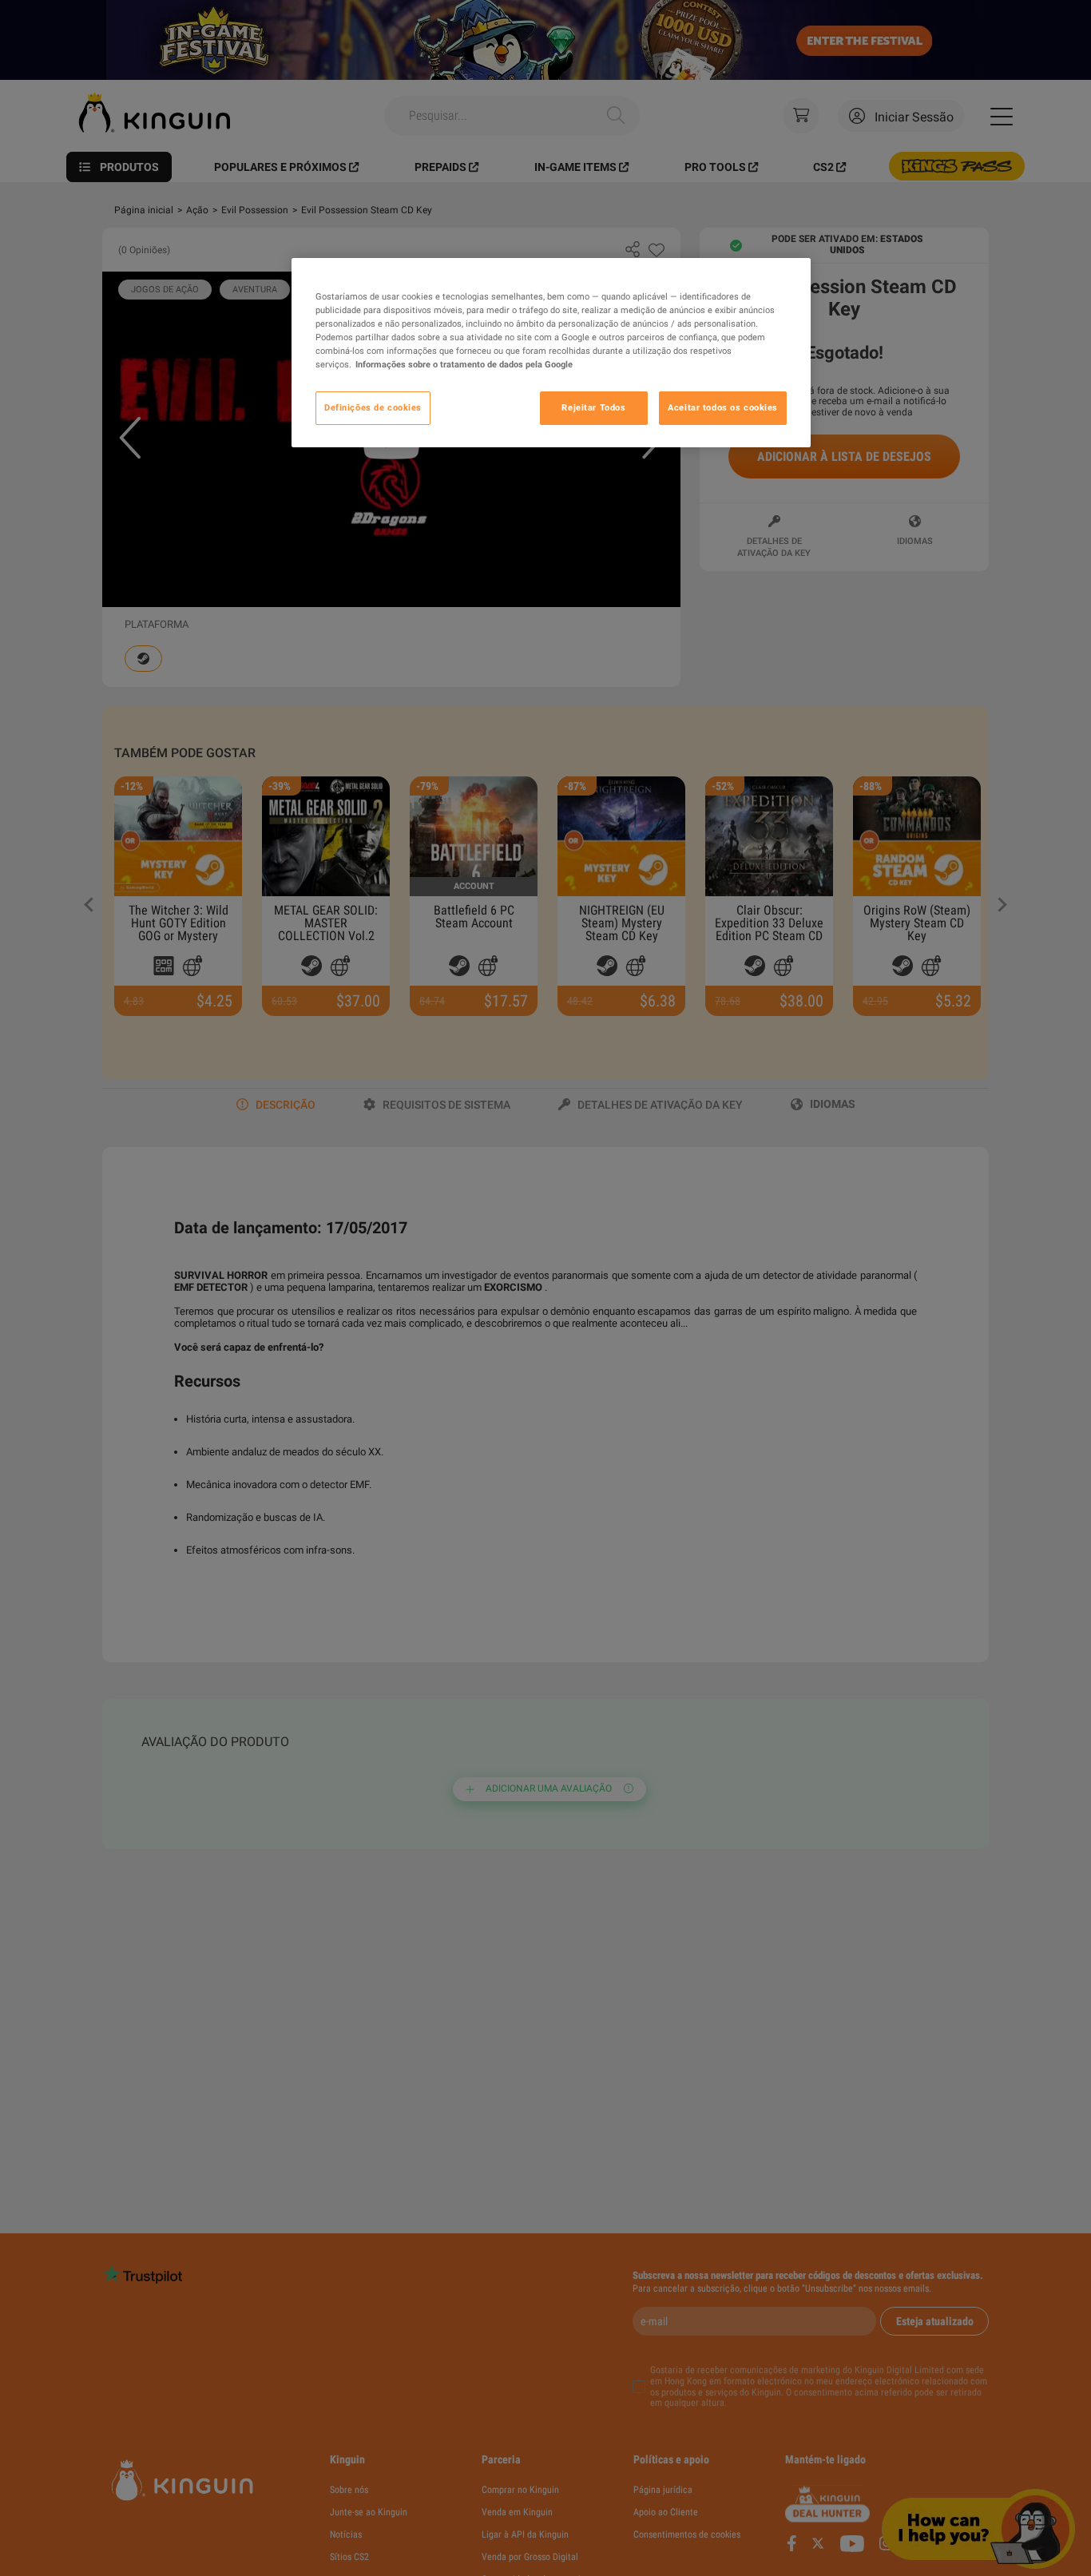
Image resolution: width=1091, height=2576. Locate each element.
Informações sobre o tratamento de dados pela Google (464, 364)
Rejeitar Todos (593, 407)
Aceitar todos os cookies (723, 407)
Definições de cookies (373, 407)
